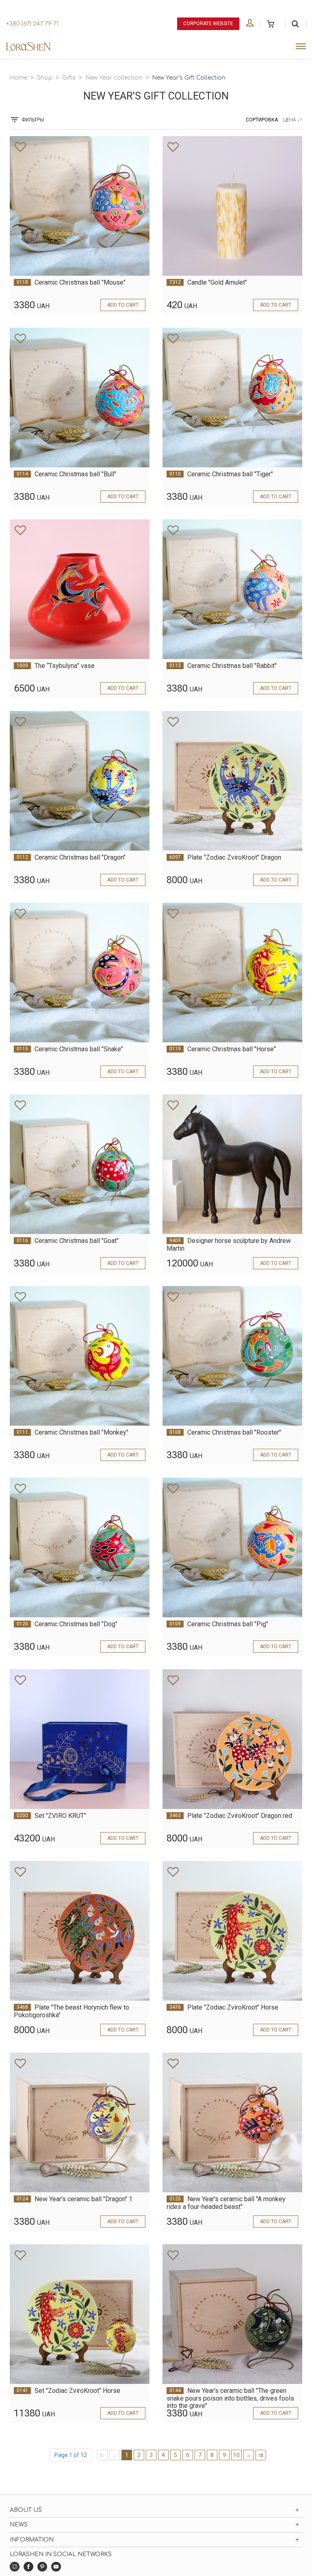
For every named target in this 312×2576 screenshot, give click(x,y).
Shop (45, 78)
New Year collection (114, 78)
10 (236, 2455)
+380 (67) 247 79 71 (32, 24)
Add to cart (123, 305)
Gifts (69, 78)
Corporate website (208, 24)
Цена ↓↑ (293, 120)
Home (18, 78)
